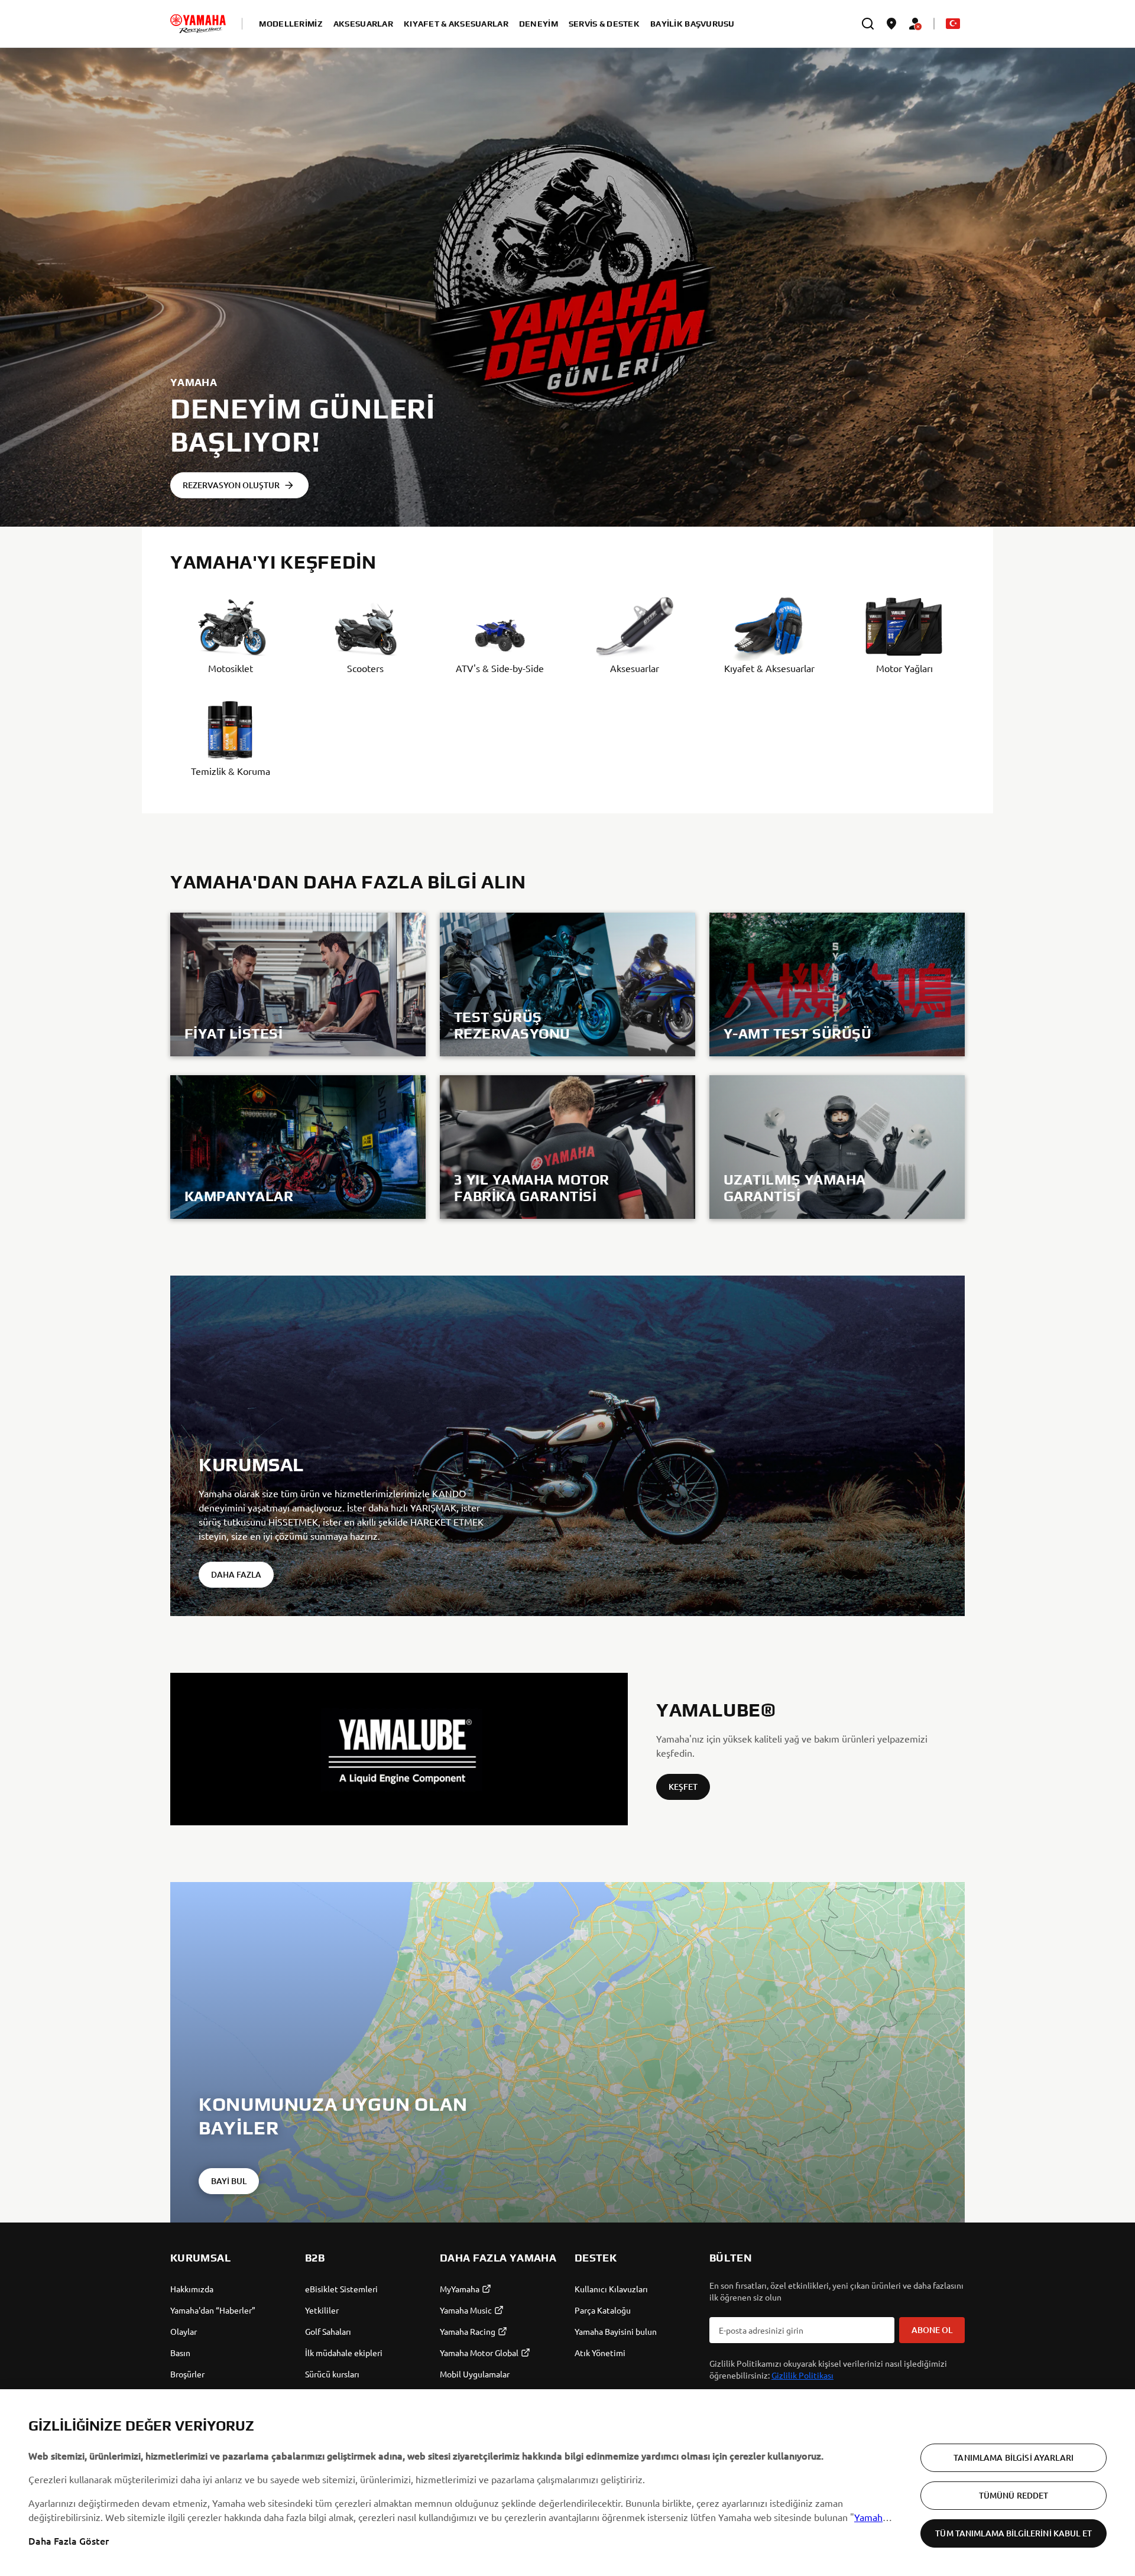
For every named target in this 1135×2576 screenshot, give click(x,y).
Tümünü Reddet (1014, 2495)
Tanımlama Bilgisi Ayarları (1014, 2457)
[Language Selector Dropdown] (953, 24)
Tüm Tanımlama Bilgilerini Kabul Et (1014, 2533)
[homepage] (198, 24)
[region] (567, 2483)
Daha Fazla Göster (69, 2541)
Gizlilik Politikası (802, 2375)
